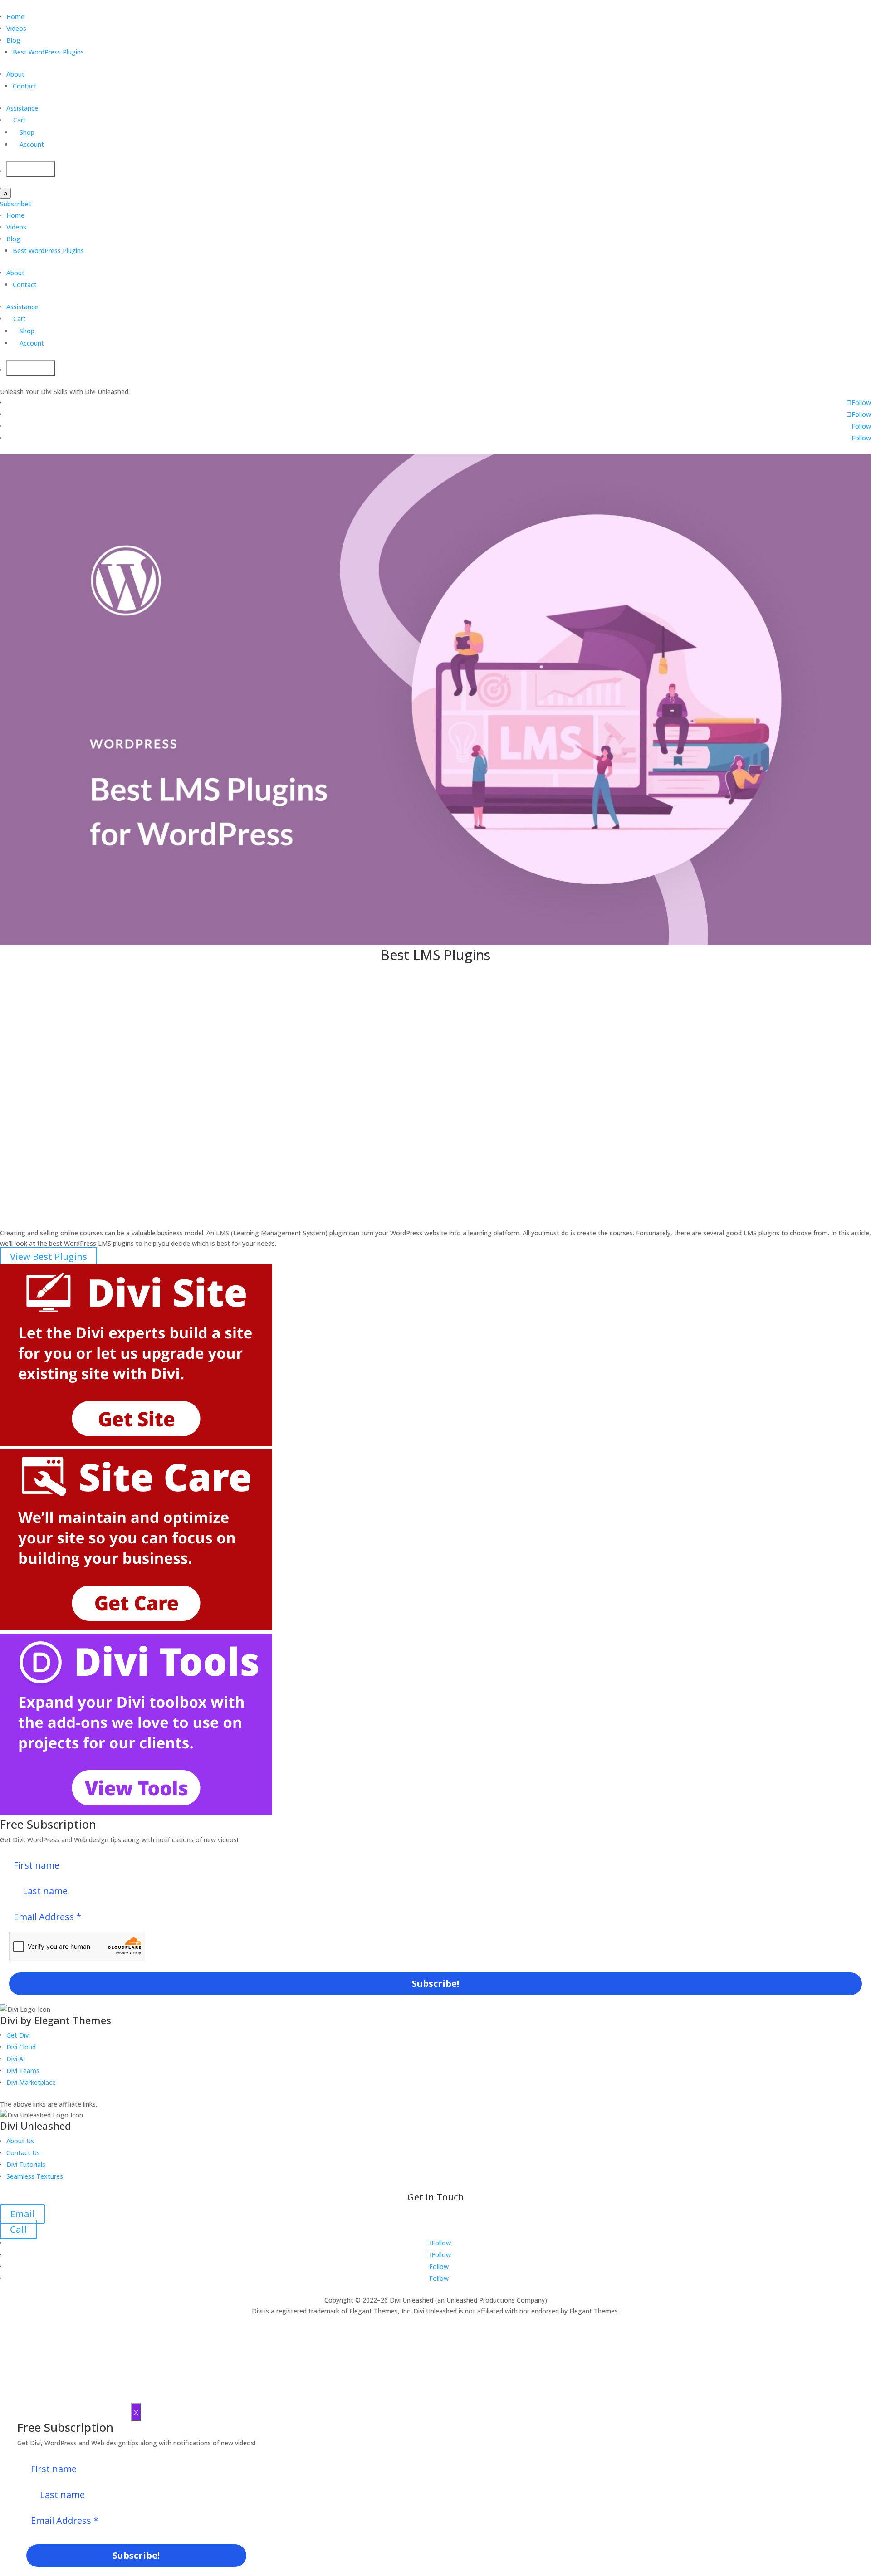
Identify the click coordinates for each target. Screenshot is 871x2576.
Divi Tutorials (26, 2164)
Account (28, 144)
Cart (16, 120)
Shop (24, 132)
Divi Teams (23, 2071)
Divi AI (16, 2059)
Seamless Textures (35, 2176)
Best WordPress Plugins (48, 52)
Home (15, 17)
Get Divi (18, 2035)
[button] (60, 988)
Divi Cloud (21, 2047)
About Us (20, 2141)
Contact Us (23, 2153)
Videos (16, 28)
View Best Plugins (49, 1256)
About (15, 74)
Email (22, 2214)
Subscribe (16, 204)
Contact (25, 86)
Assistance (22, 108)
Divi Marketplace (31, 2082)
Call (18, 2229)
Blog (13, 40)
